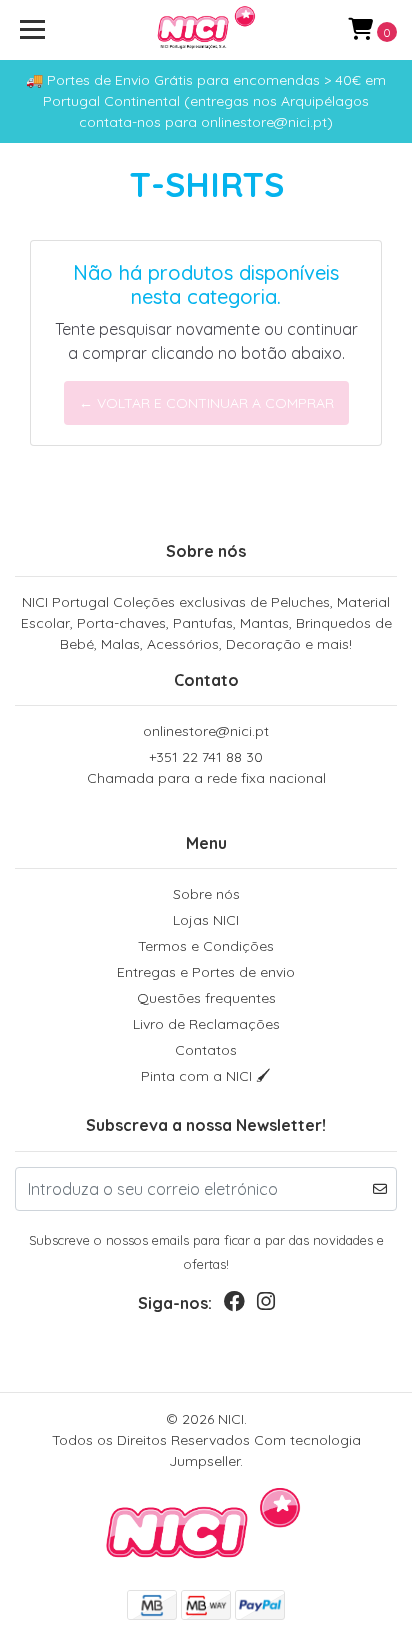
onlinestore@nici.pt (206, 731)
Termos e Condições (206, 946)
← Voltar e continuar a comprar (206, 403)
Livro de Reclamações (206, 1024)
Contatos (206, 1050)
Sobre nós (206, 894)
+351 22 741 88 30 (206, 767)
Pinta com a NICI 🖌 (206, 1076)
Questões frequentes (206, 998)
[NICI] (206, 30)
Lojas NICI (206, 920)
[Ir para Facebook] (234, 1305)
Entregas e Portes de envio (206, 972)
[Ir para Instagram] (266, 1305)
